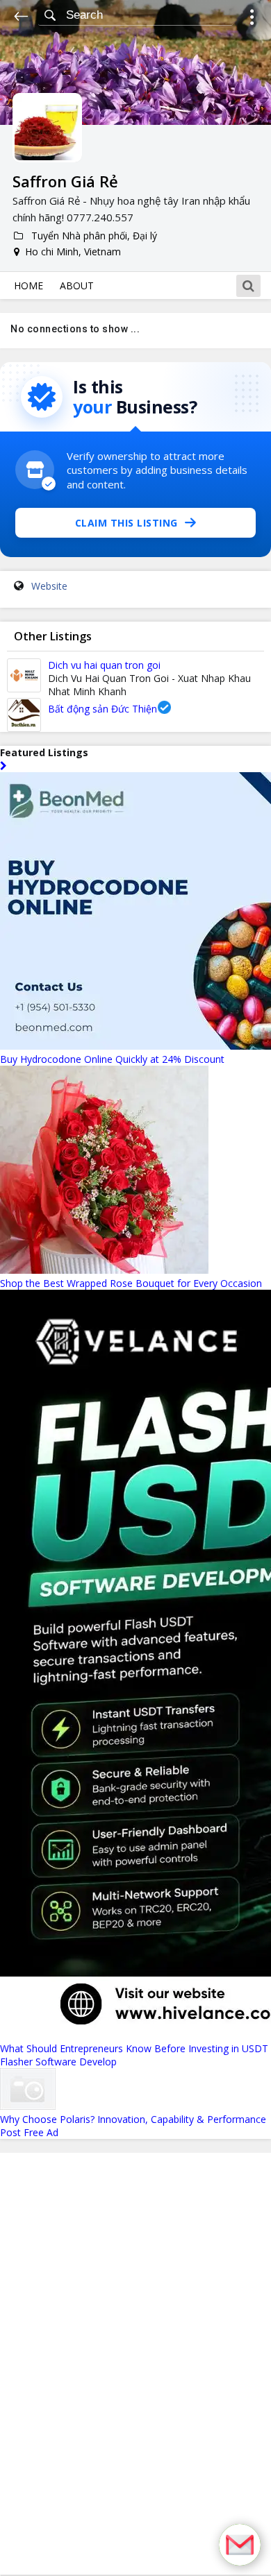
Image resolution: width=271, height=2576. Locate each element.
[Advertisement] (135, 2364)
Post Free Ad (29, 2132)
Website (49, 586)
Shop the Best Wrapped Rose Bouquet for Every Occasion (131, 1283)
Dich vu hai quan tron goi (104, 665)
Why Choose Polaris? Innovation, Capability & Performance (133, 2119)
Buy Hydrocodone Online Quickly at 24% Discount (112, 1059)
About (77, 285)
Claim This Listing (126, 523)
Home (28, 285)
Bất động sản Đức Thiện (102, 709)
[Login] (252, 19)
